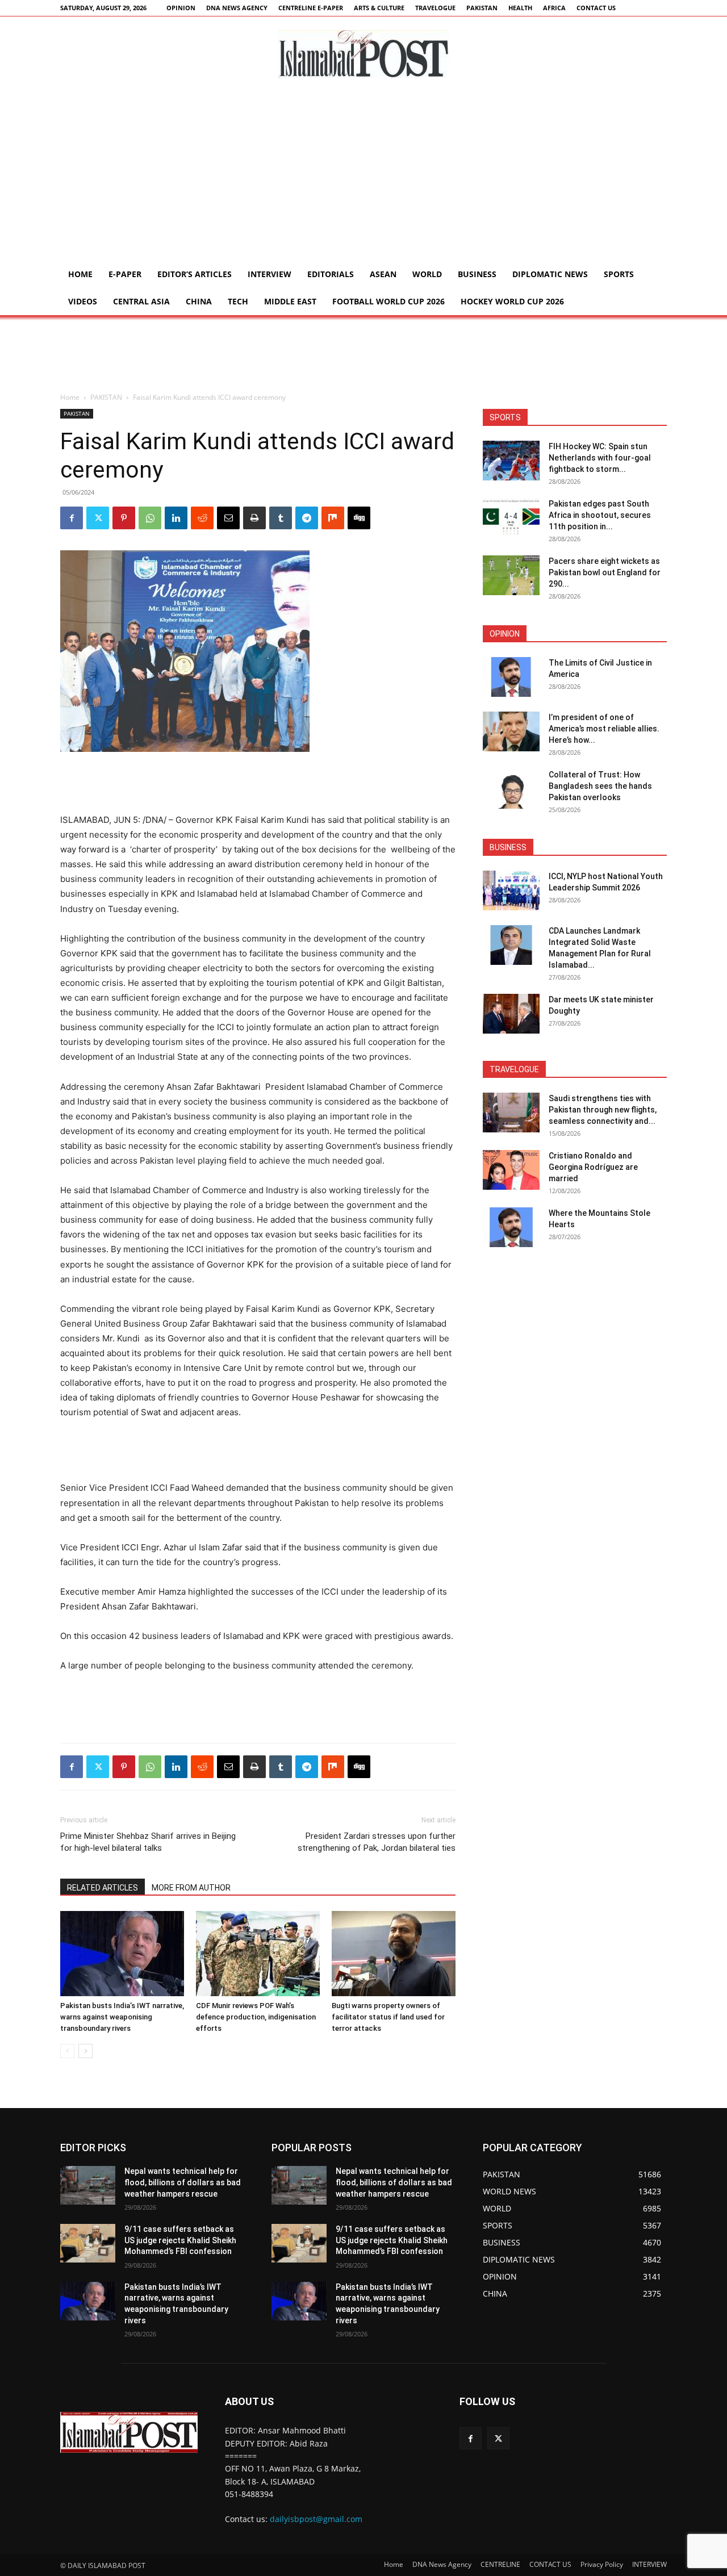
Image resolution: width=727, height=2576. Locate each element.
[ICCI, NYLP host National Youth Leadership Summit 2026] (511, 890)
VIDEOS (83, 301)
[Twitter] (98, 518)
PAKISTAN (482, 8)
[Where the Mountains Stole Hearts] (511, 1227)
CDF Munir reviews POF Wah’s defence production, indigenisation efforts (256, 2017)
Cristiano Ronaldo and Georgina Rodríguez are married (593, 1167)
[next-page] (85, 2051)
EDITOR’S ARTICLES (195, 274)
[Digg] (359, 518)
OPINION (181, 8)
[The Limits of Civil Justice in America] (511, 677)
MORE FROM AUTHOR (191, 1888)
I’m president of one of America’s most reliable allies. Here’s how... (604, 729)
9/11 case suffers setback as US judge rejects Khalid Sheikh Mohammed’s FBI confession (180, 2240)
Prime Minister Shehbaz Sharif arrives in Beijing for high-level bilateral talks (148, 1842)
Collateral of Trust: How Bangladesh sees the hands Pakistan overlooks (600, 786)
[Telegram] (307, 518)
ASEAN (383, 274)
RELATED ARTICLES (103, 1888)
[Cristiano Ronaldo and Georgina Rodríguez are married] (511, 1170)
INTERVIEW (270, 274)
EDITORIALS (331, 274)
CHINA (199, 301)
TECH (238, 301)
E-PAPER (125, 274)
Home (80, 274)
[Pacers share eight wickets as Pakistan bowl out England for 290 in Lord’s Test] (511, 575)
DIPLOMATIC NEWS (550, 274)
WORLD (427, 274)
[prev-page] (67, 2051)
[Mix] (333, 518)
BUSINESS (477, 274)
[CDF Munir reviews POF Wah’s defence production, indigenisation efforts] (258, 1954)
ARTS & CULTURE (379, 8)
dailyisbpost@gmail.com (316, 2519)
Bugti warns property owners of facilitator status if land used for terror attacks (388, 2017)
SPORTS (619, 274)
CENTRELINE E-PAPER (311, 8)
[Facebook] (72, 518)
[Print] (254, 518)
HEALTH (520, 8)
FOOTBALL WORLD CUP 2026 (388, 301)
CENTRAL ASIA (141, 301)
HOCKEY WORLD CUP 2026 (512, 301)
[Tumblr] (281, 518)
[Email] (228, 518)
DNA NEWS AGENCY (237, 8)
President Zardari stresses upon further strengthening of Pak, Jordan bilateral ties (377, 1842)
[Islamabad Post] (363, 54)
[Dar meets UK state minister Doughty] (511, 1014)
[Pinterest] (124, 518)
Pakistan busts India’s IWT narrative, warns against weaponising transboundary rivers (122, 2017)
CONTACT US (596, 8)
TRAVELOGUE (435, 8)
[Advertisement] (363, 175)
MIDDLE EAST (290, 301)
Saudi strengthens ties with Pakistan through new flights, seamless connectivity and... (603, 1110)
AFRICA (554, 8)
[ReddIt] (202, 518)
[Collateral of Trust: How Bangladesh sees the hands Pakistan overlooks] (511, 789)
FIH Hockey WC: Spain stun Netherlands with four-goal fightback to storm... (600, 458)
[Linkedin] (176, 518)
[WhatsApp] (150, 518)
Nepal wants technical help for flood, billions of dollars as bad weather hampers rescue (183, 2182)
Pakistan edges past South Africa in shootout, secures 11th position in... (600, 515)
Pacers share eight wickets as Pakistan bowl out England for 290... (605, 572)
